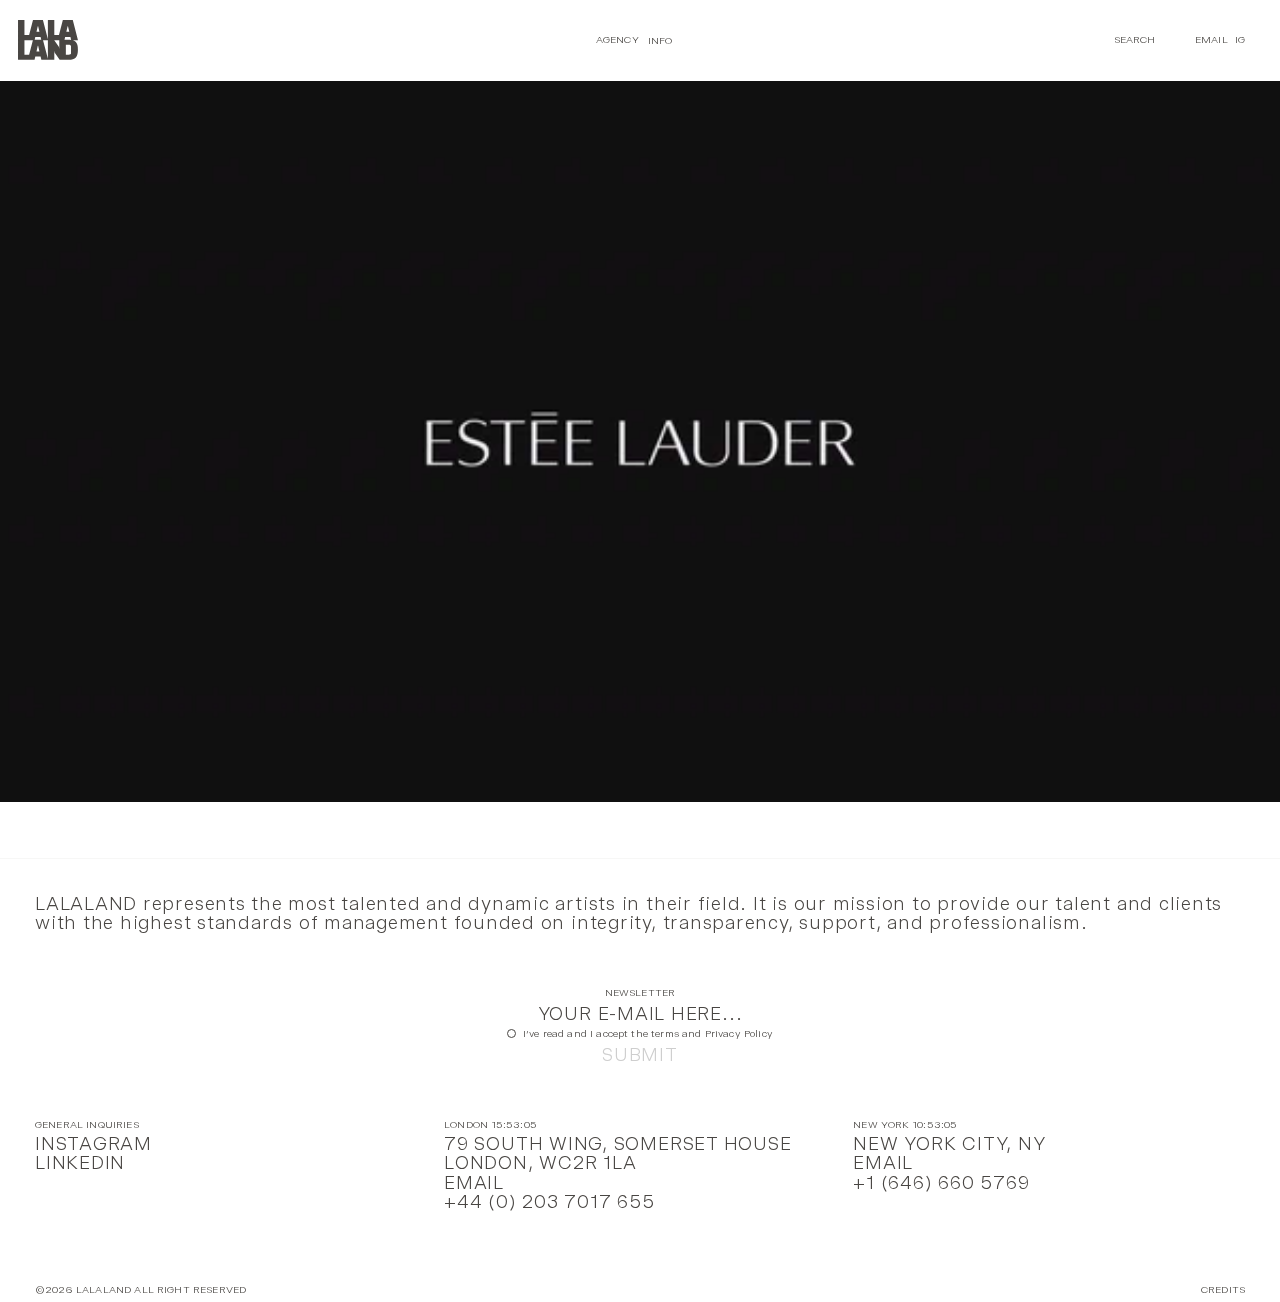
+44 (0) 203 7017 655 (549, 1201)
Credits (1223, 1290)
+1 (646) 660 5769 (941, 1182)
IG (1240, 39)
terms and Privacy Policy (712, 1033)
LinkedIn (80, 1162)
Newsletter (640, 993)
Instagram (93, 1143)
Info (660, 39)
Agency (617, 39)
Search (1135, 39)
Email (1211, 39)
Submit (640, 1054)
